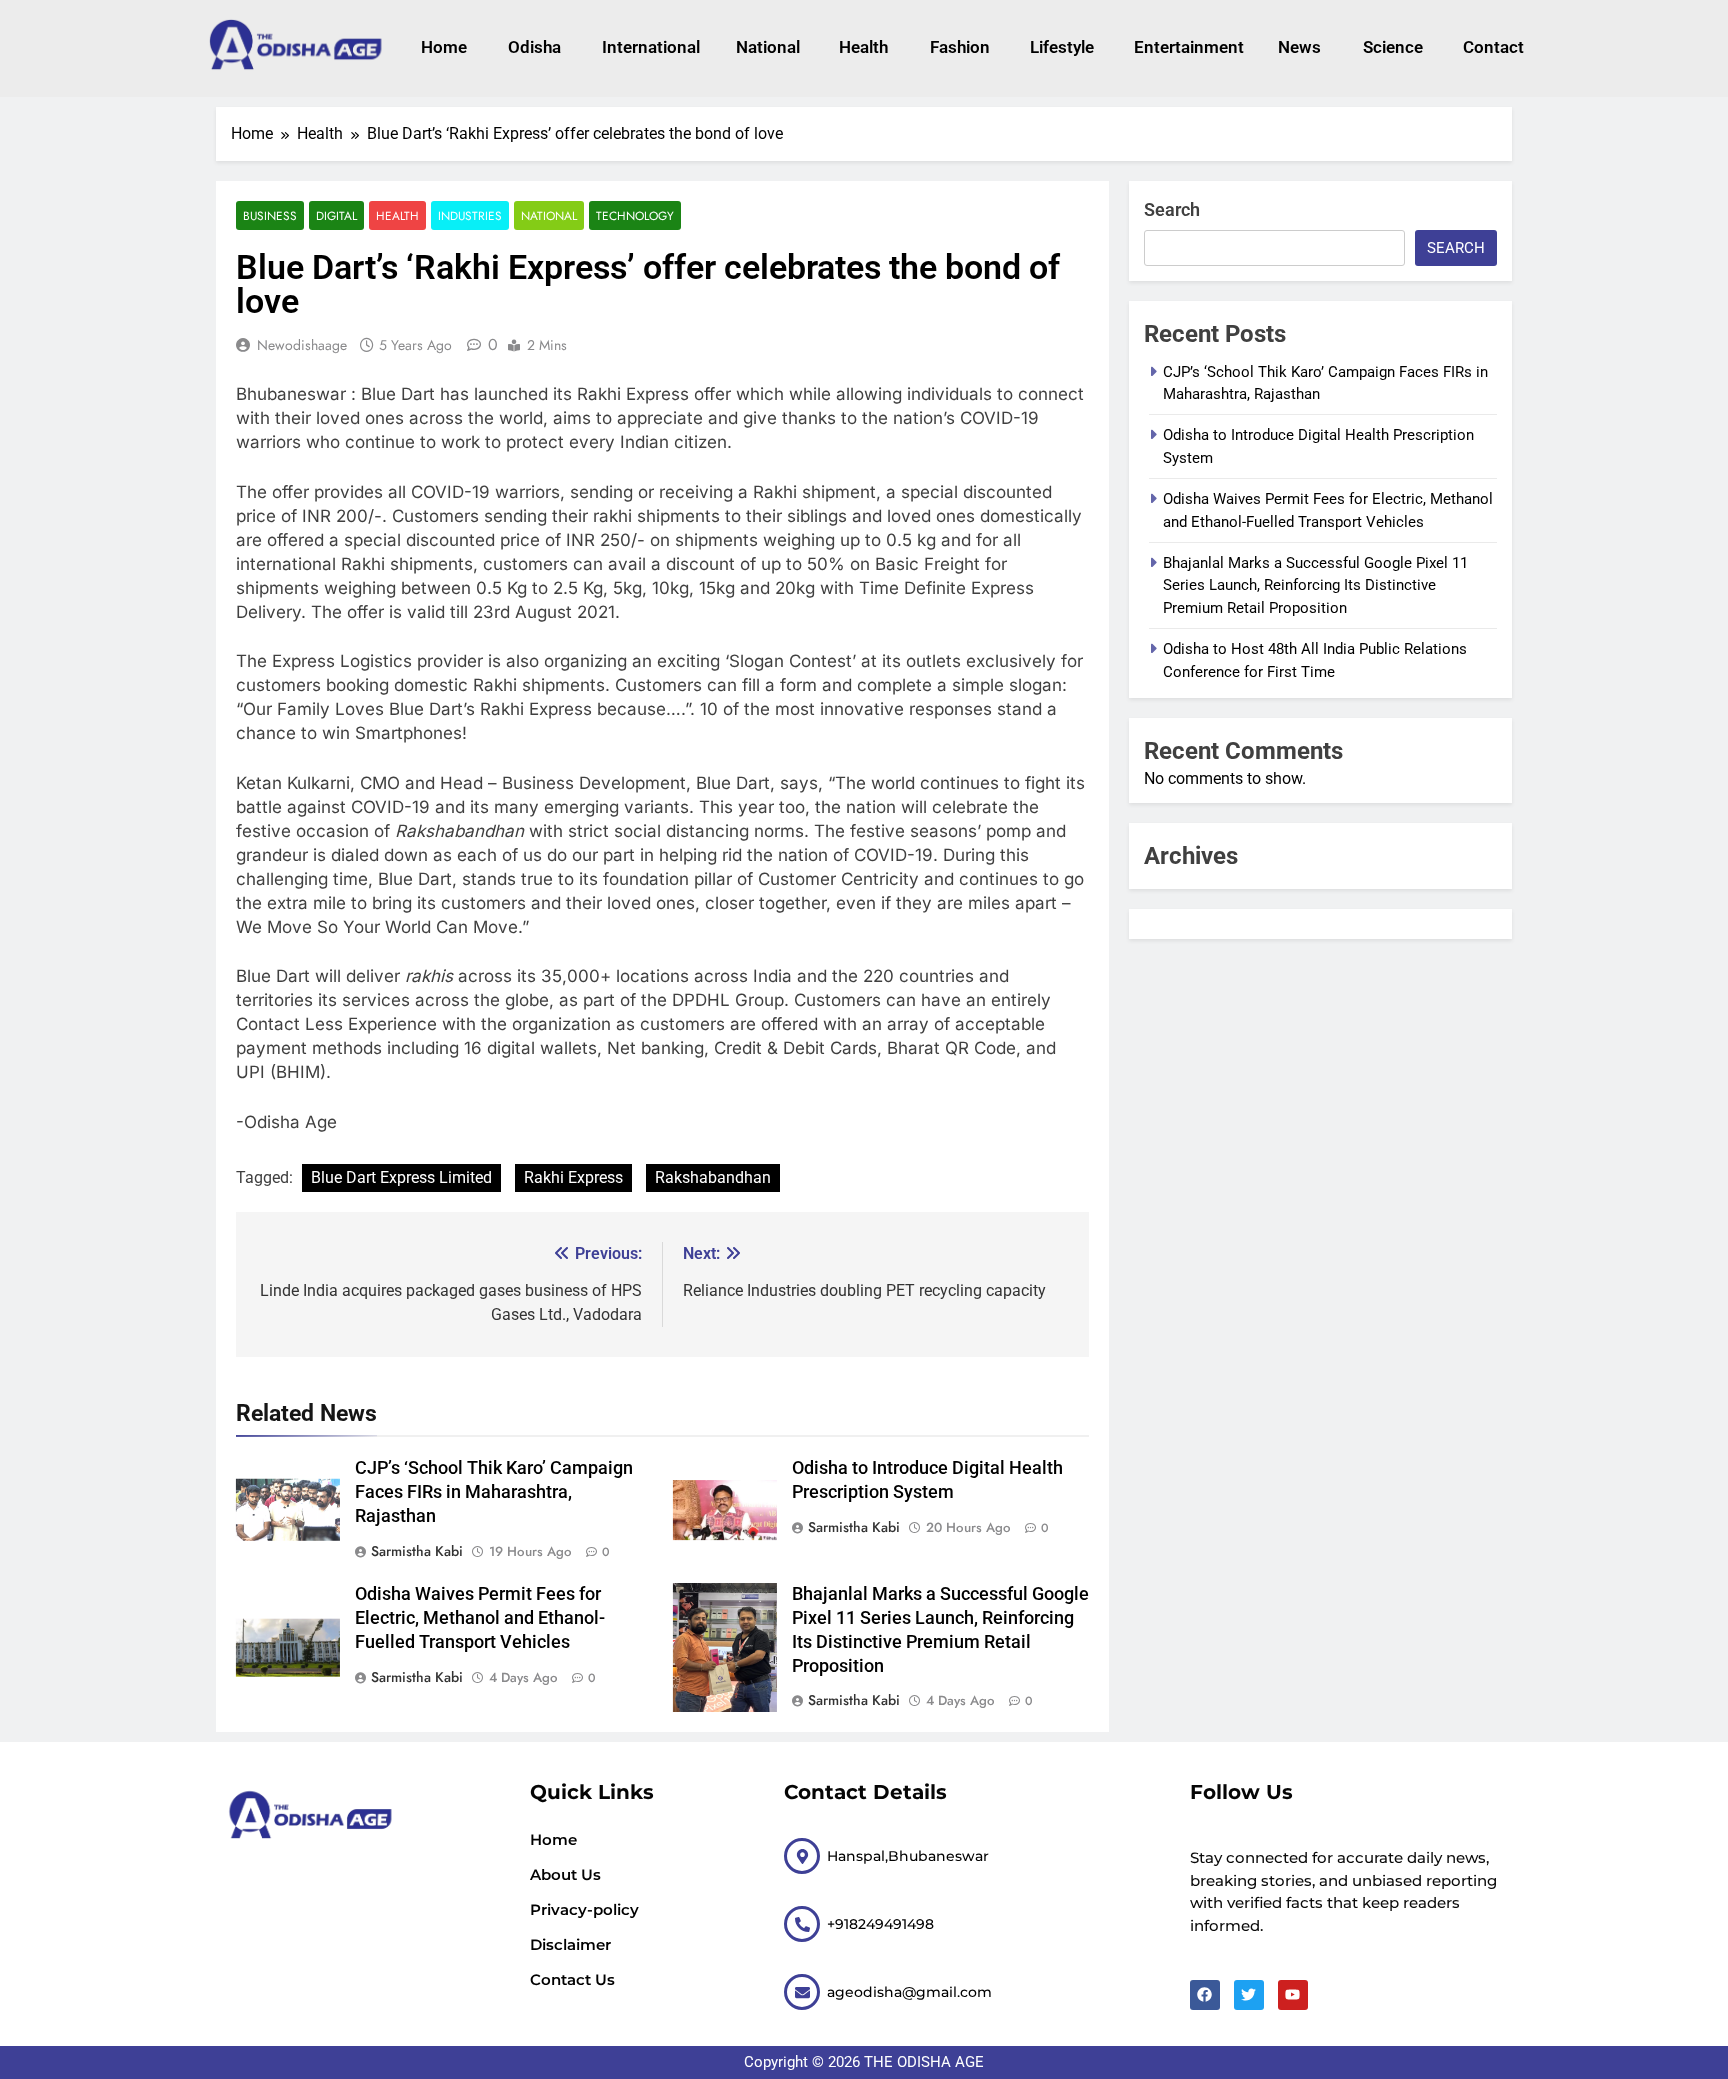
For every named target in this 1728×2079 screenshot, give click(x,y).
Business (270, 215)
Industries (470, 215)
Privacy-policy (584, 1909)
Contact (1493, 47)
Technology (635, 215)
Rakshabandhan (713, 1177)
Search (1172, 209)
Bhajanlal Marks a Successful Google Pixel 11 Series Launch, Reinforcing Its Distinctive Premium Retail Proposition (1315, 585)
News (1299, 47)
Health (863, 47)
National (768, 47)
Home (444, 47)
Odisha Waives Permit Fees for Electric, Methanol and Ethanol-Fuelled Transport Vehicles (480, 1618)
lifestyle (1062, 47)
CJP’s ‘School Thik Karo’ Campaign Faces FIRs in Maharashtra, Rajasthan (494, 1492)
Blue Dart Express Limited (401, 1177)
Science (1393, 47)
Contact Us (572, 1979)
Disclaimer (570, 1944)
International (648, 47)
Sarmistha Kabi (417, 1551)
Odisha (534, 47)
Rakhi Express (573, 1177)
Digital (336, 215)
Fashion (960, 47)
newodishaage (302, 345)
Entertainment (1186, 47)
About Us (565, 1874)
